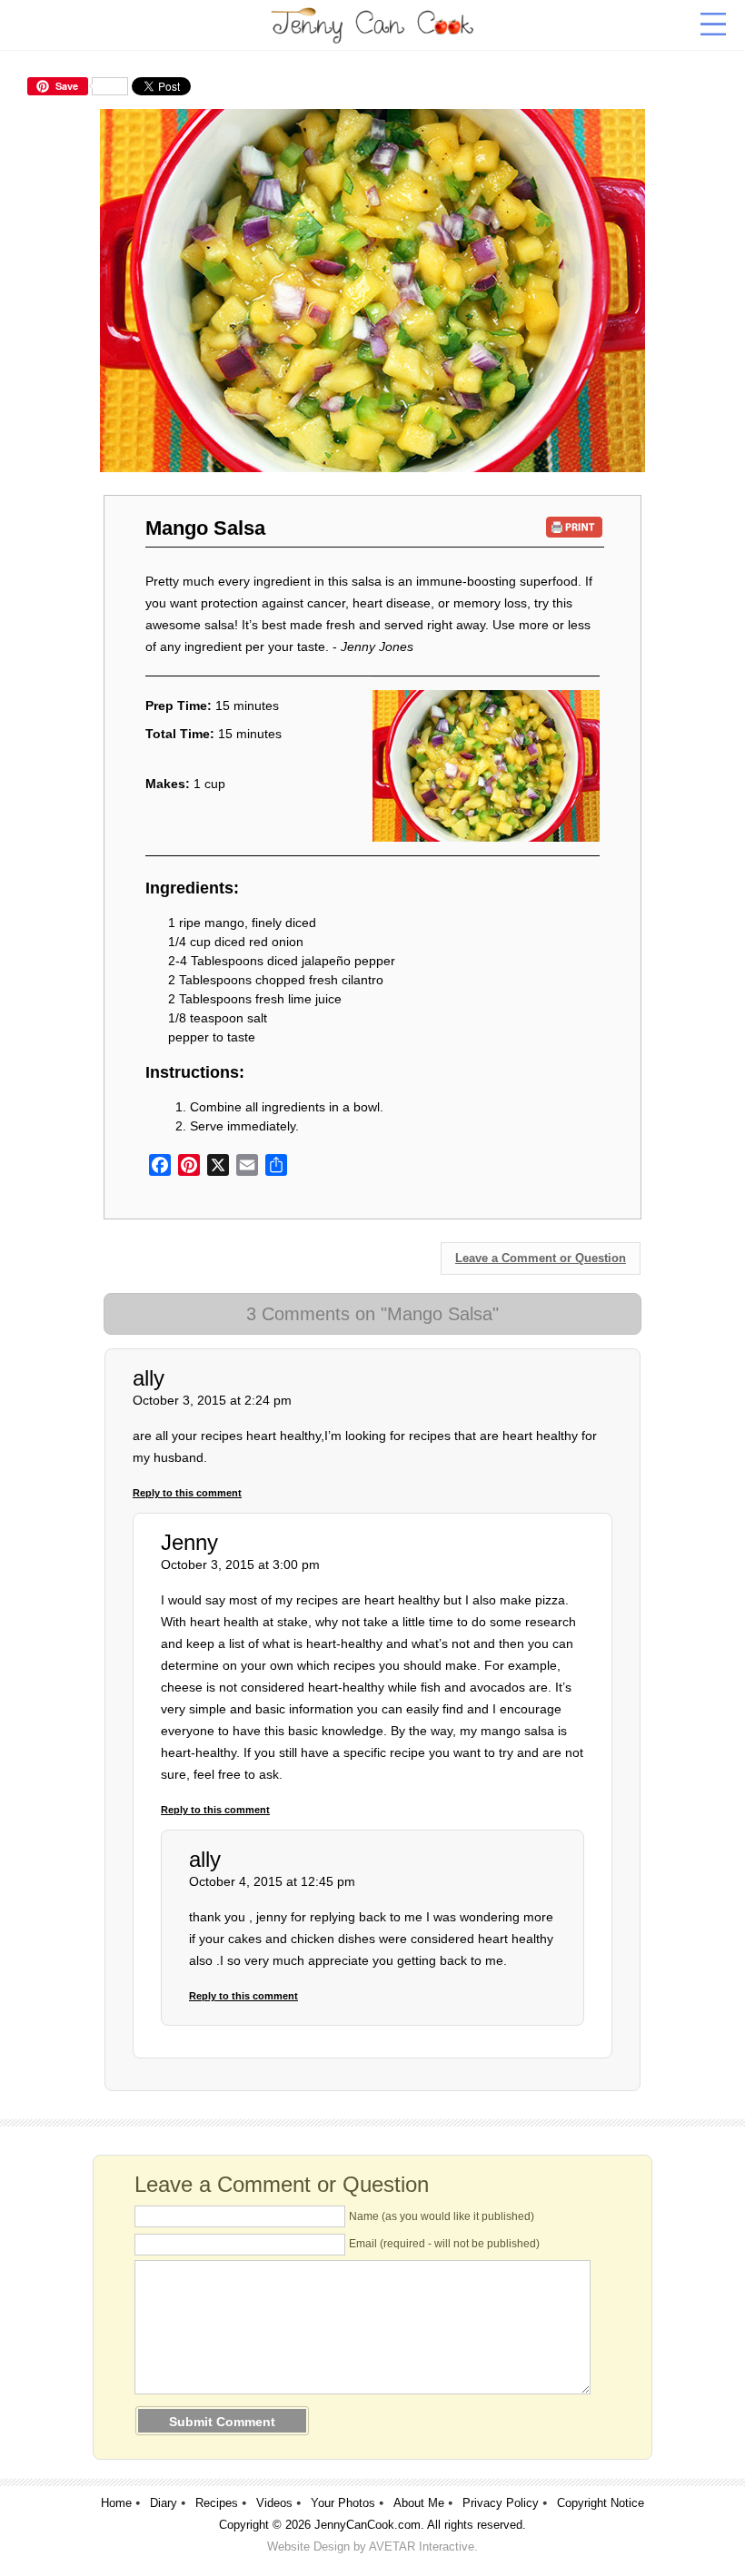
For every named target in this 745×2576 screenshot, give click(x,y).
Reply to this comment (187, 1493)
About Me (419, 2503)
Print (575, 527)
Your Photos (343, 2503)
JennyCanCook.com (368, 2525)
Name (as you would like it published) (442, 2216)
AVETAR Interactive (422, 2546)
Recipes (217, 2503)
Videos (274, 2503)
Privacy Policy (501, 2503)
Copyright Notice (601, 2503)
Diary (164, 2503)
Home (116, 2503)
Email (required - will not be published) (444, 2244)
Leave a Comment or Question (541, 1258)
